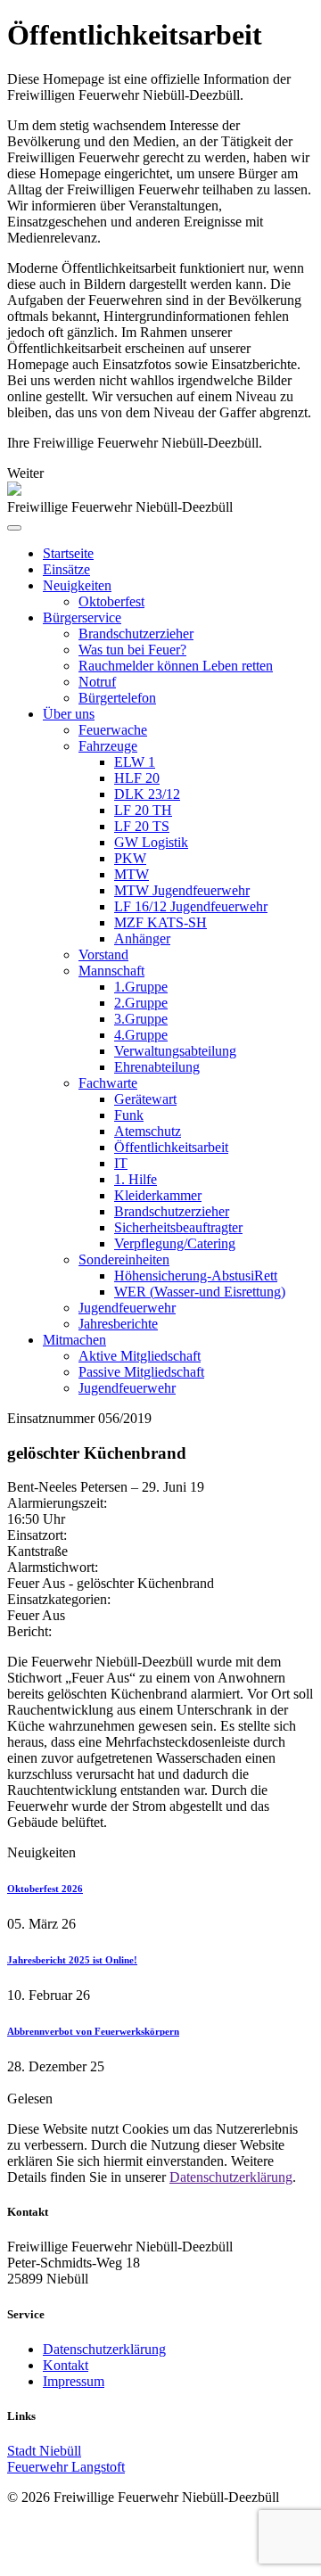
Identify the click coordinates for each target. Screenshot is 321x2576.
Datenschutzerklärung (231, 2177)
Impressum (74, 2381)
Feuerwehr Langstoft (66, 2467)
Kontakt (66, 2365)
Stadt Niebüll (44, 2451)
